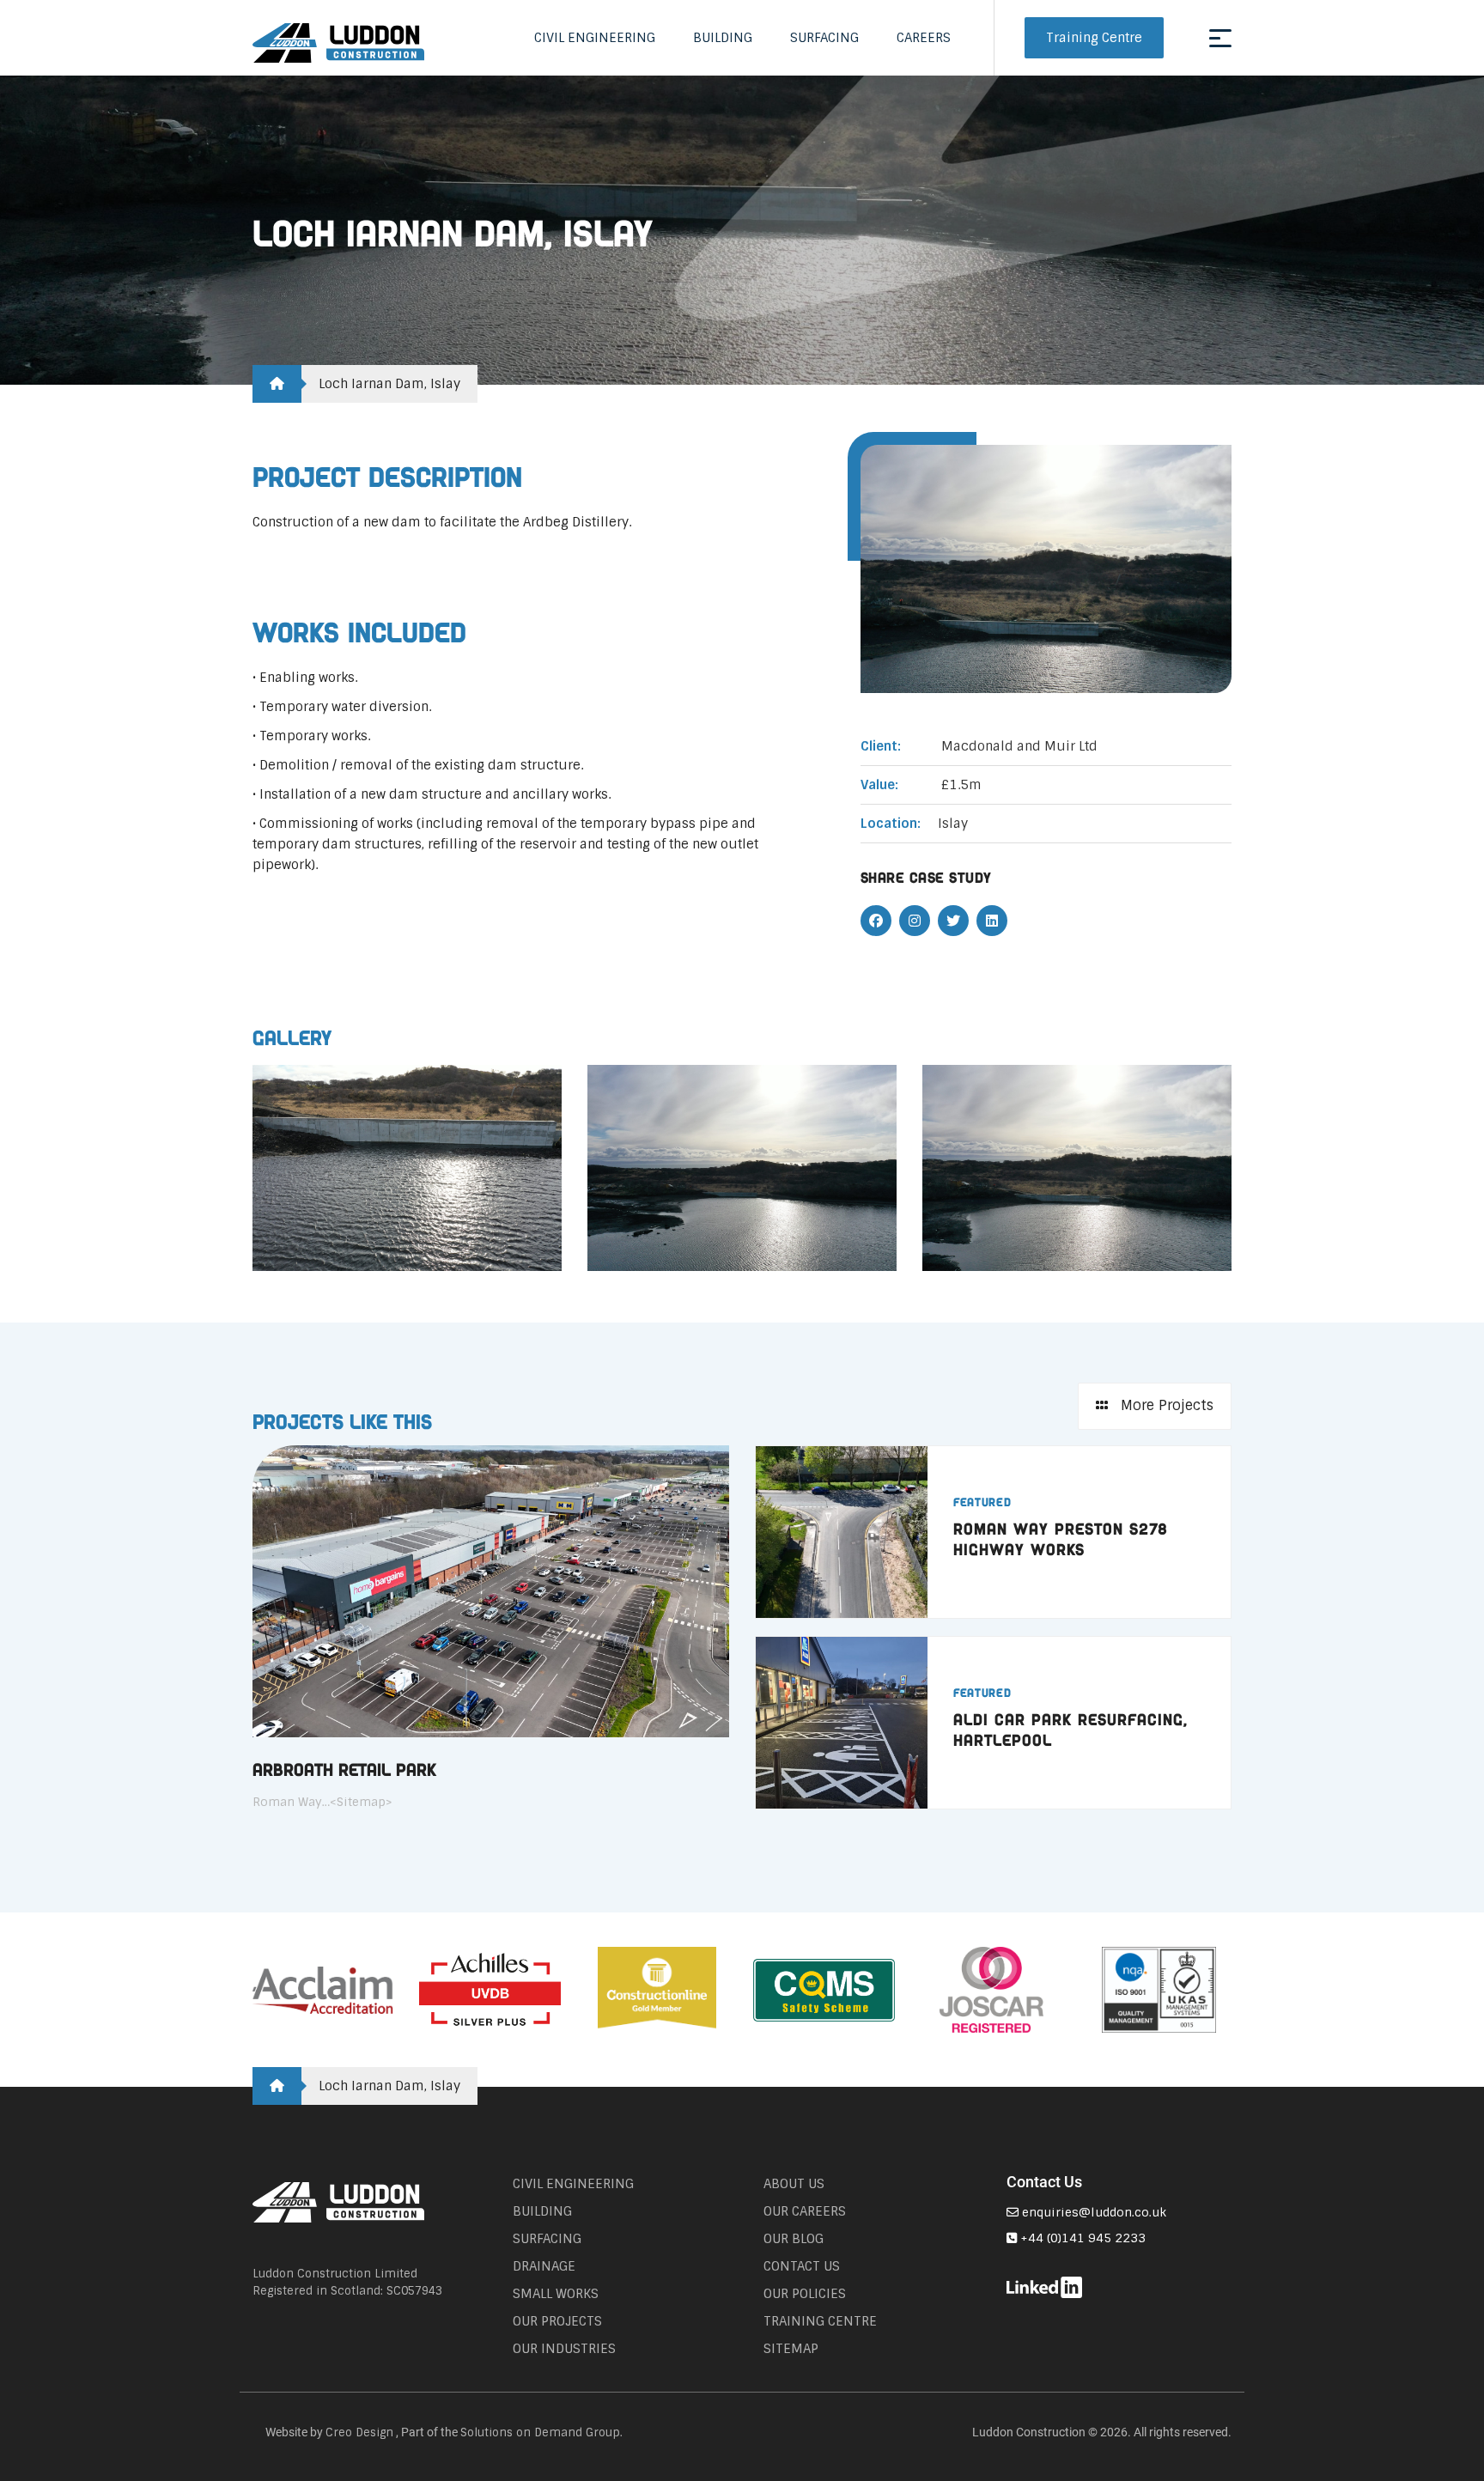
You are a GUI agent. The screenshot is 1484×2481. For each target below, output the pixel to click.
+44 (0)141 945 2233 (1081, 2238)
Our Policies (805, 2294)
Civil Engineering (595, 38)
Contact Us (802, 2266)
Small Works (556, 2294)
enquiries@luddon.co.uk (1092, 2212)
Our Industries (564, 2349)
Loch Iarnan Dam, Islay (389, 384)
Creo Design (359, 2432)
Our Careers (805, 2211)
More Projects (1165, 1405)
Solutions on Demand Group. (541, 2432)
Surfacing (824, 38)
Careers (924, 38)
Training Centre (1094, 38)
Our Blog (794, 2239)
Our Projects (557, 2321)
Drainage (544, 2266)
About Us (794, 2184)
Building (723, 38)
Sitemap (791, 2349)
